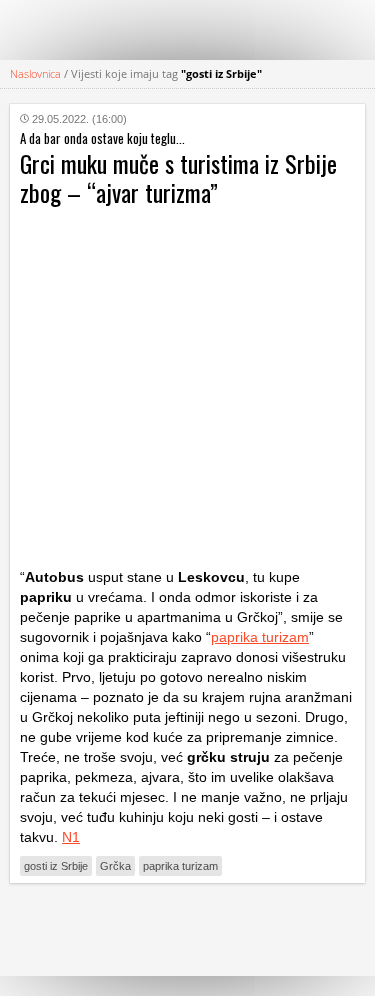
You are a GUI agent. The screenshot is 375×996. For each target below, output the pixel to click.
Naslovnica (35, 73)
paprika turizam (260, 637)
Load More (187, 929)
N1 (71, 837)
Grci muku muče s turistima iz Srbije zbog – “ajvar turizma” (178, 177)
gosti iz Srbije (56, 866)
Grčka (115, 866)
